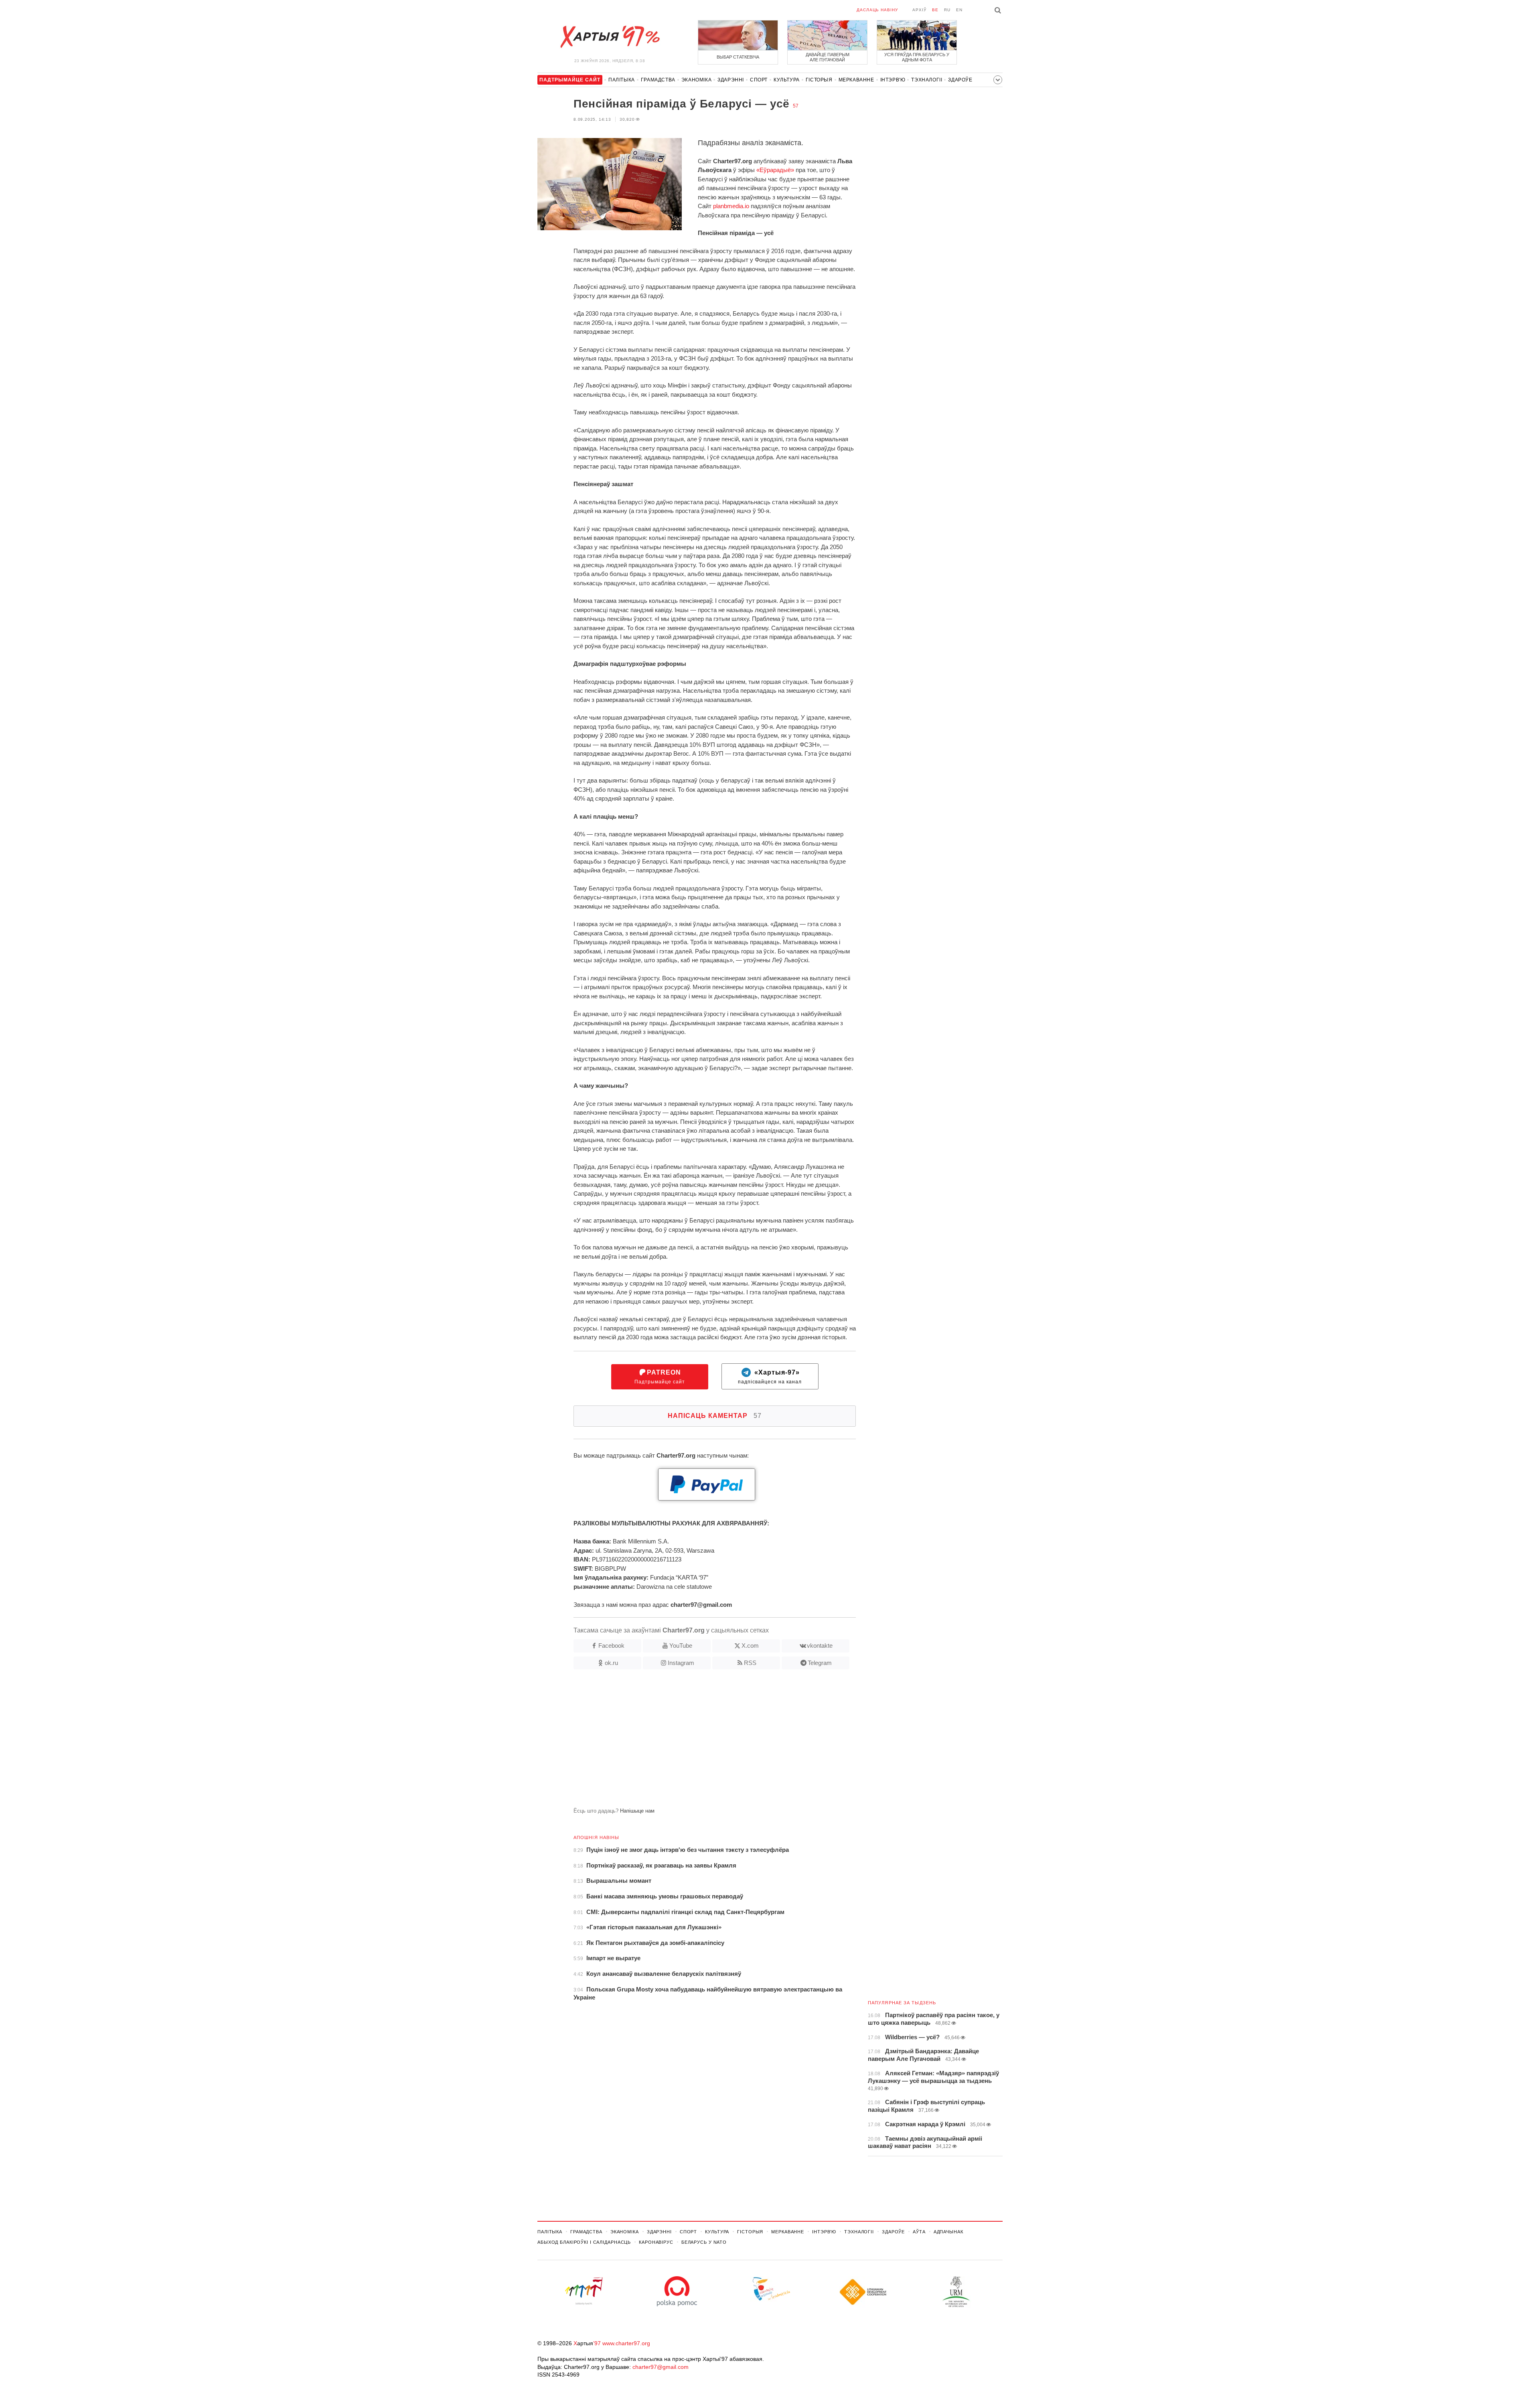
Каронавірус (656, 2242)
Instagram (681, 1663)
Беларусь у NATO (704, 2242)
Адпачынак (948, 2232)
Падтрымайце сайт (660, 1377)
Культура (787, 80)
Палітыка (622, 80)
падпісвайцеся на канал (770, 1377)
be (935, 10)
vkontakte (820, 1646)
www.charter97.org (626, 2343)
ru (947, 10)
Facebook (611, 1646)
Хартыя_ (610, 37)
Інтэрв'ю (893, 80)
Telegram (820, 1663)
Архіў (919, 10)
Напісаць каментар (715, 1416)
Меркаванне (856, 80)
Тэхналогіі (927, 80)
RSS (750, 1663)
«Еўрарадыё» (775, 170)
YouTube (681, 1646)
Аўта (919, 2232)
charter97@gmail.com (661, 2367)
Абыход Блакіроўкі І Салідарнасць (584, 2242)
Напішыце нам (637, 1811)
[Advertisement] (697, 1742)
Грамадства (658, 80)
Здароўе (960, 80)
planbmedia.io (731, 206)
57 (796, 106)
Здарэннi (731, 80)
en (959, 10)
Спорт (759, 80)
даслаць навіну (877, 10)
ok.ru (611, 1663)
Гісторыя (819, 80)
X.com (750, 1646)
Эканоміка (696, 80)
